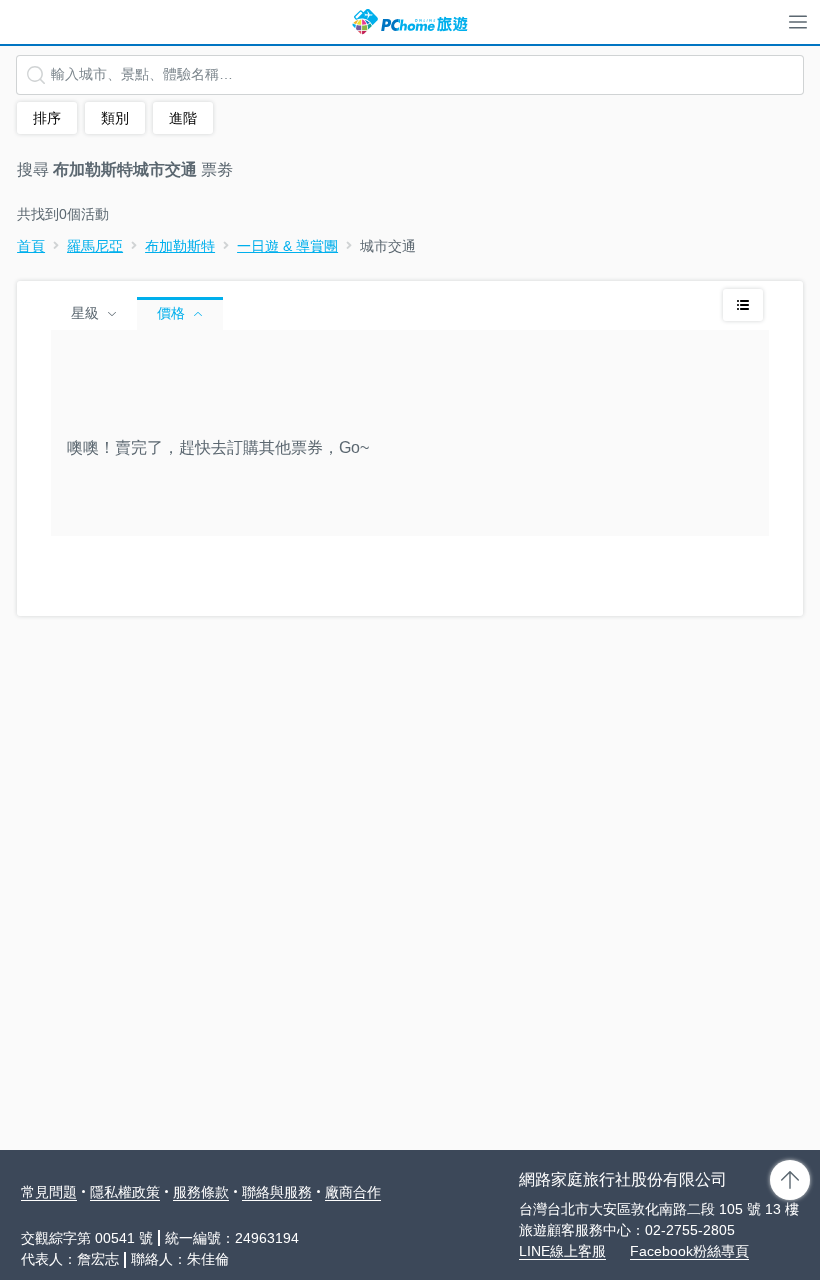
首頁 (31, 246)
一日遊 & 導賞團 (287, 246)
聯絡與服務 (277, 1192)
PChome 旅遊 (410, 22)
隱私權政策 (125, 1192)
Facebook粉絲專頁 (689, 1251)
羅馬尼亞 (95, 246)
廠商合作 (353, 1192)
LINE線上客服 (562, 1251)
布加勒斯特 (180, 246)
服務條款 (201, 1192)
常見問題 (49, 1192)
